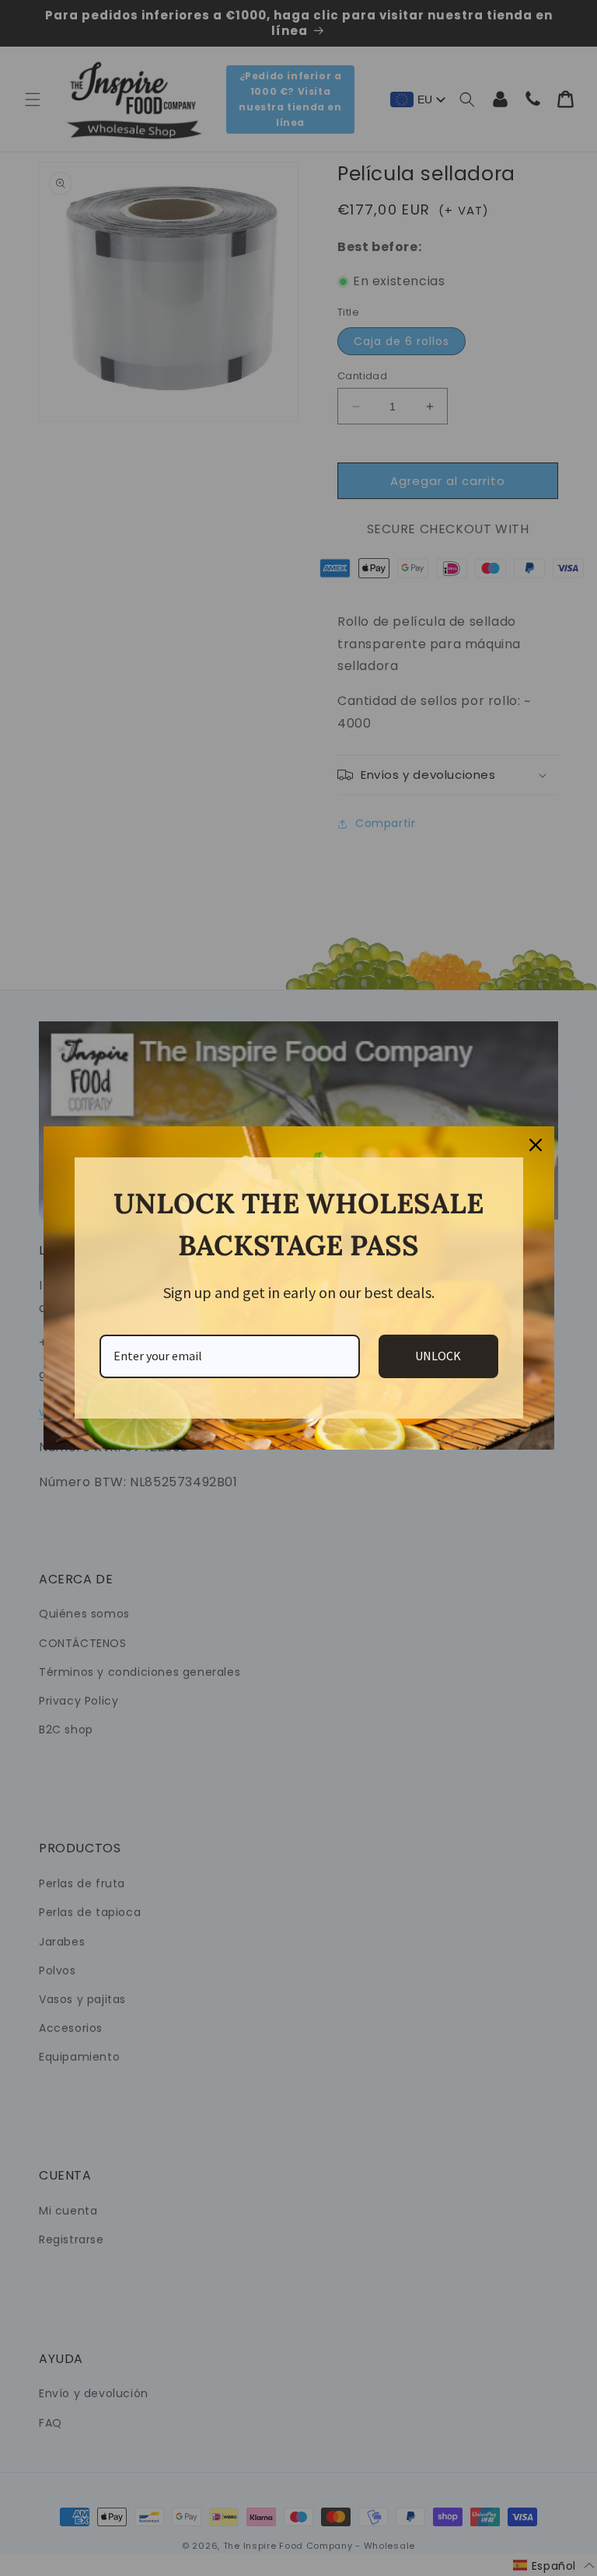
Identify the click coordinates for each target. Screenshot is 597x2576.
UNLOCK (438, 1356)
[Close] (536, 1145)
